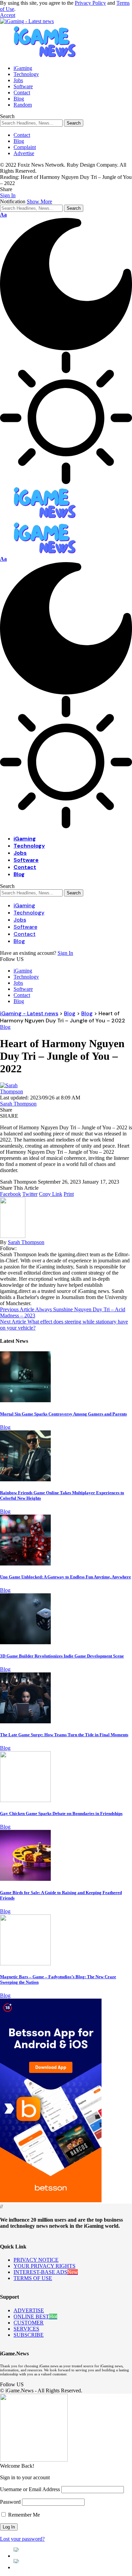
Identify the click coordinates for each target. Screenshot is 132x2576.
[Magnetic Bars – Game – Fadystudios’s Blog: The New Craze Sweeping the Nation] (25, 1963)
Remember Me (23, 2515)
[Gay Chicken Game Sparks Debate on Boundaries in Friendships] (25, 1800)
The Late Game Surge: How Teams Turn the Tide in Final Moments (64, 1735)
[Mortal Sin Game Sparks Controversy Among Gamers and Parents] (25, 1400)
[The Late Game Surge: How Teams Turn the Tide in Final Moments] (25, 1721)
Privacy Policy (90, 3)
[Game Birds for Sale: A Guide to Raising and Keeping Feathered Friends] (25, 1879)
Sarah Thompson (18, 1104)
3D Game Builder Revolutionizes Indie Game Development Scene (62, 1656)
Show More (39, 201)
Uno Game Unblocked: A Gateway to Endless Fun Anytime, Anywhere (65, 1577)
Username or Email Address (30, 2489)
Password (10, 2502)
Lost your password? (22, 2539)
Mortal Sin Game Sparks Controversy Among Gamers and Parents (63, 1414)
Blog (5, 1027)
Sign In (65, 953)
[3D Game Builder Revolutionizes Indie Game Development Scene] (25, 1642)
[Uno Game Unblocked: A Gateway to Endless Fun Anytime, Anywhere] (25, 1564)
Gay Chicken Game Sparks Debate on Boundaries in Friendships (61, 1813)
